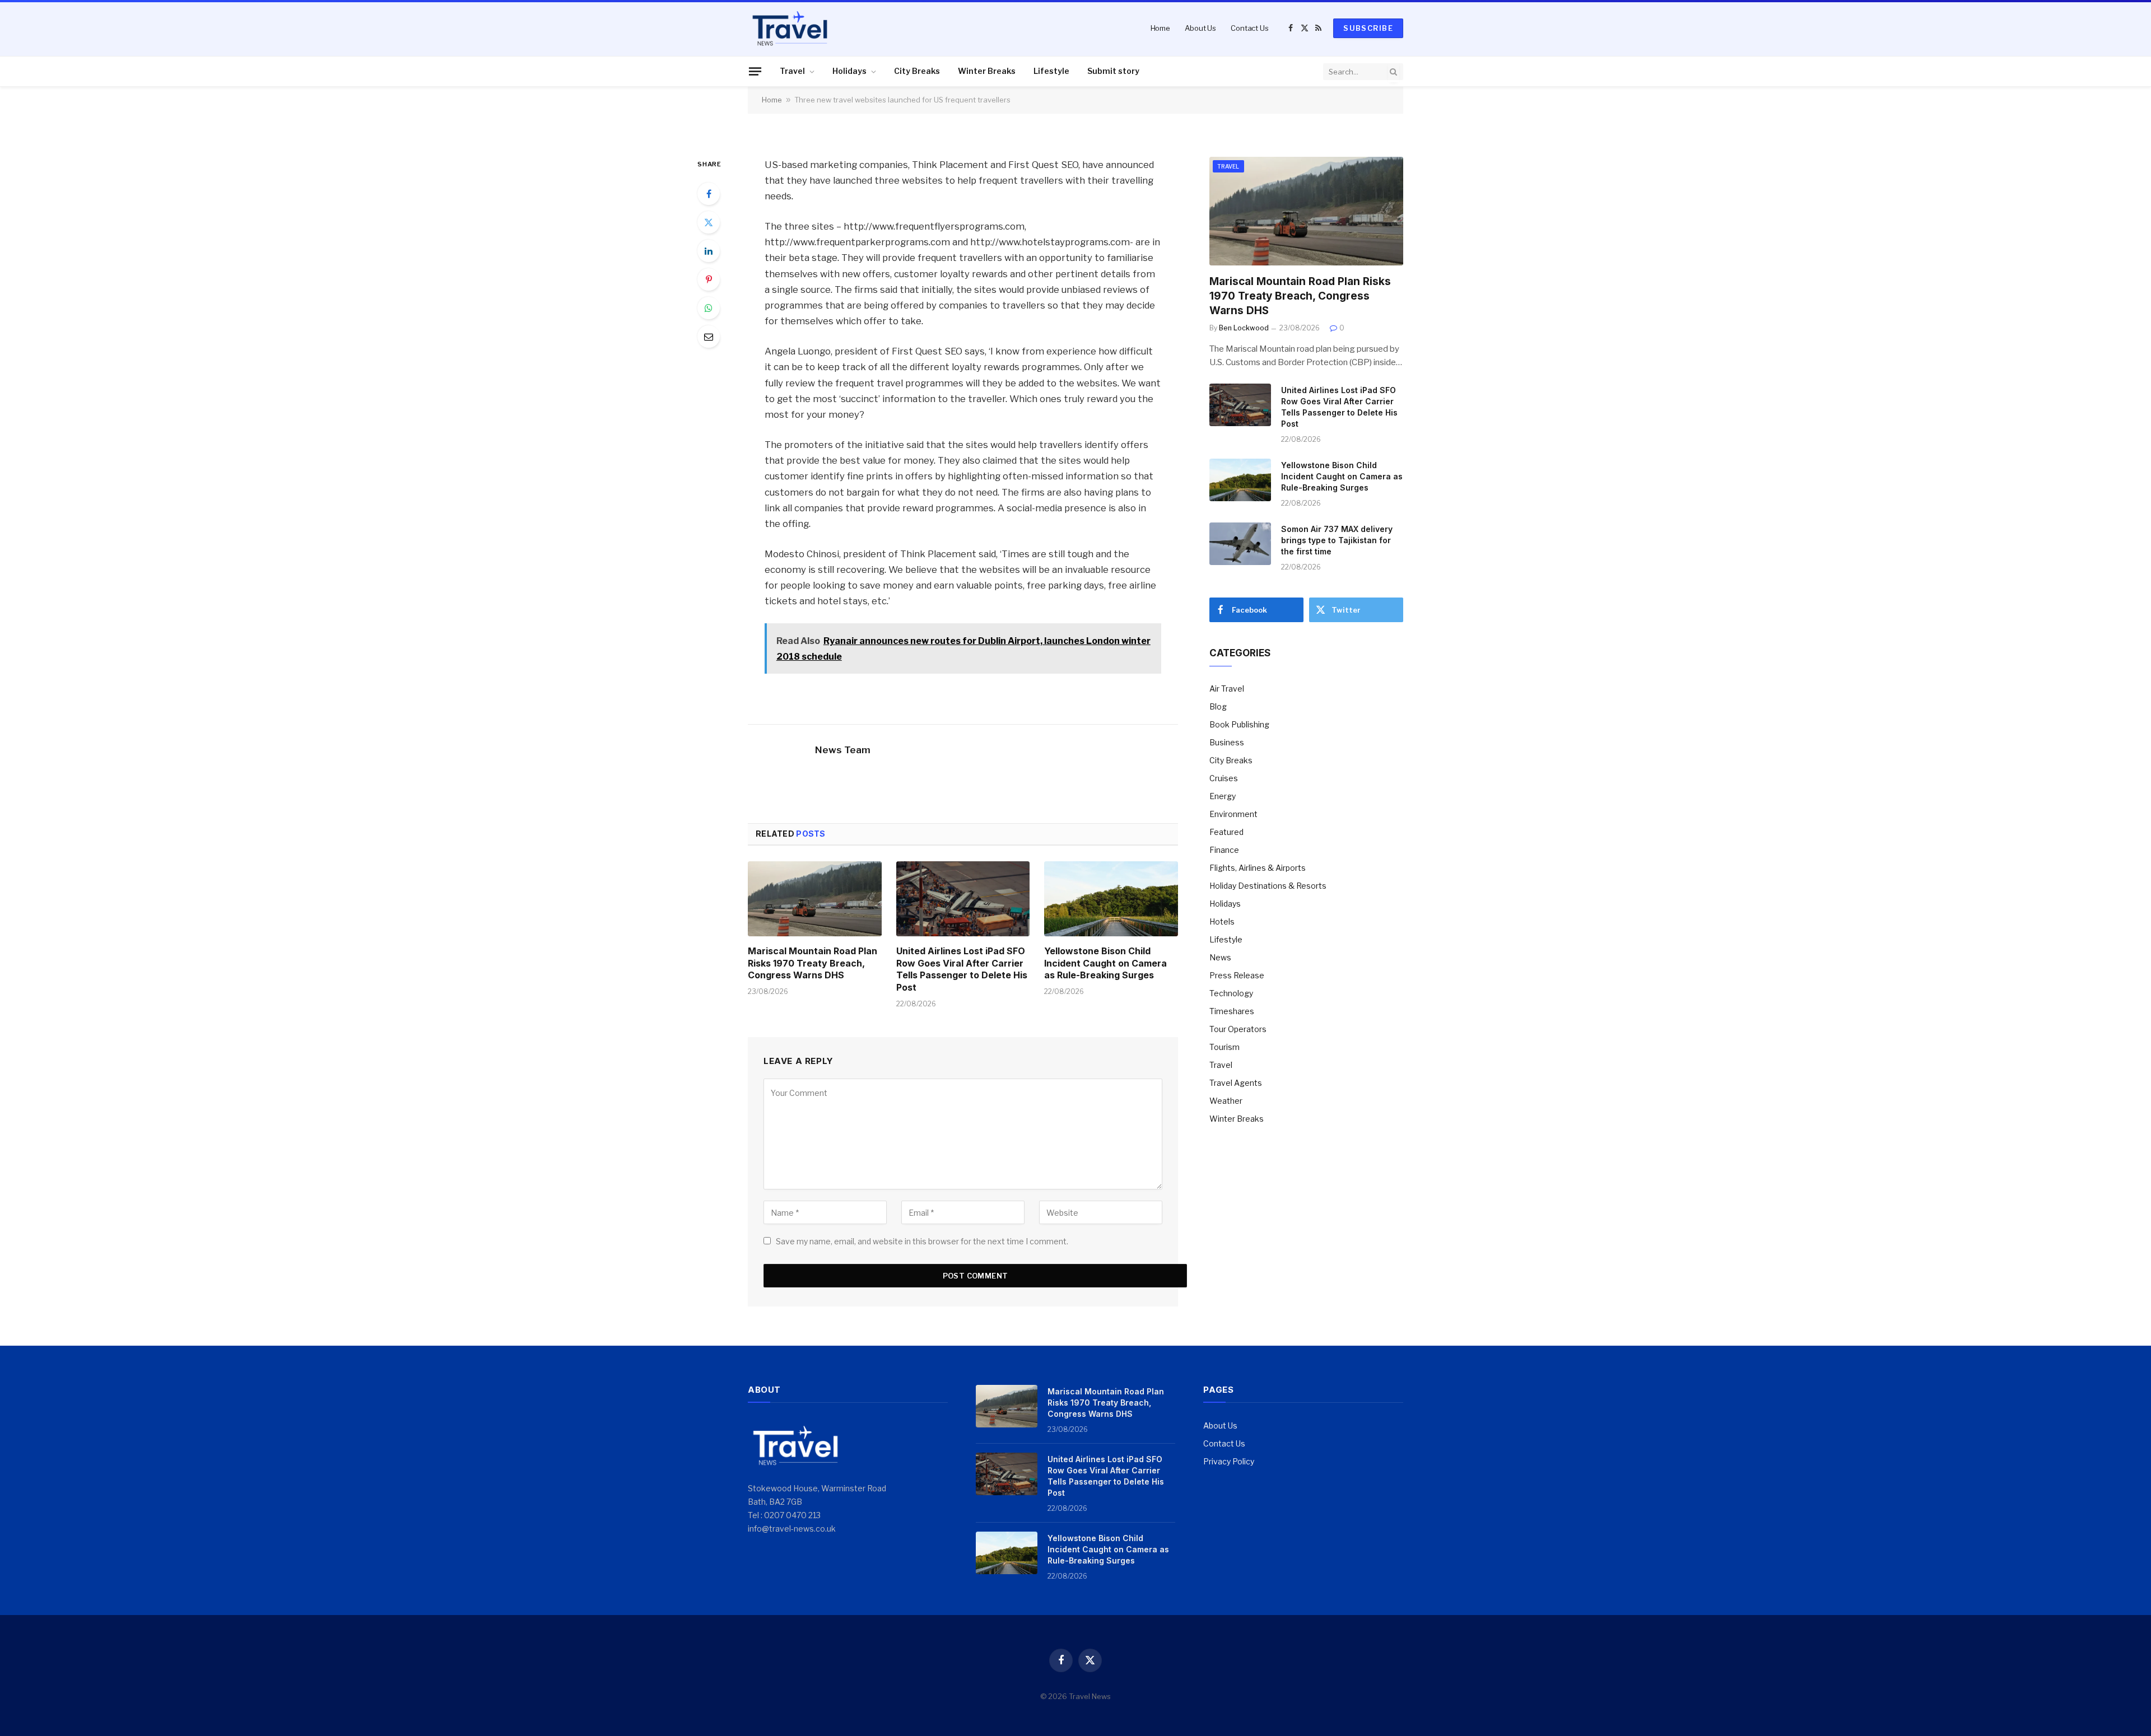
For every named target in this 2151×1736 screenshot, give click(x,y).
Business (1227, 742)
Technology (1231, 993)
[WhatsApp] (709, 308)
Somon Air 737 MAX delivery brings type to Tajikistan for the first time (1337, 540)
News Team (843, 750)
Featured (1226, 832)
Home (1160, 28)
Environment (1233, 814)
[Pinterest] (709, 279)
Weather (1226, 1101)
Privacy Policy (1229, 1461)
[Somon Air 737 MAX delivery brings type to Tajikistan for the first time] (1240, 544)
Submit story (1113, 71)
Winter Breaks (987, 71)
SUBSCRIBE (1368, 28)
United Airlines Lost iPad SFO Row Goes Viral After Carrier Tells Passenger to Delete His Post (962, 969)
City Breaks (917, 71)
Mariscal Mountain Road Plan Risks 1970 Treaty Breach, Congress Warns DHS (813, 963)
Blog (1218, 706)
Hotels (1222, 921)
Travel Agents (1236, 1083)
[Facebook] (709, 194)
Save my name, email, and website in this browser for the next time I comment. (922, 1241)
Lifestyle (1051, 71)
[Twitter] (709, 222)
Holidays (849, 71)
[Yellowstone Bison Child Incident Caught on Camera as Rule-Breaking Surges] (1111, 899)
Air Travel (1227, 689)
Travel (792, 71)
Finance (1224, 850)
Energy (1223, 796)
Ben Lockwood (1244, 328)
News (1220, 957)
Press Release (1237, 975)
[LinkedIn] (709, 251)
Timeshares (1232, 1011)
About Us (1200, 28)
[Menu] (755, 71)
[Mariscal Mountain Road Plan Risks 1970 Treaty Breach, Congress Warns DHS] (815, 899)
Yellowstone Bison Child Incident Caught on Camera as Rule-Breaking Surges (1105, 963)
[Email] (709, 337)
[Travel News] (790, 28)
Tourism (1225, 1047)
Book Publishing (1239, 724)
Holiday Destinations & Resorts (1268, 886)
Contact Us (1250, 28)
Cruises (1224, 778)
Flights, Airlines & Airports (1258, 868)
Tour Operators (1238, 1029)
